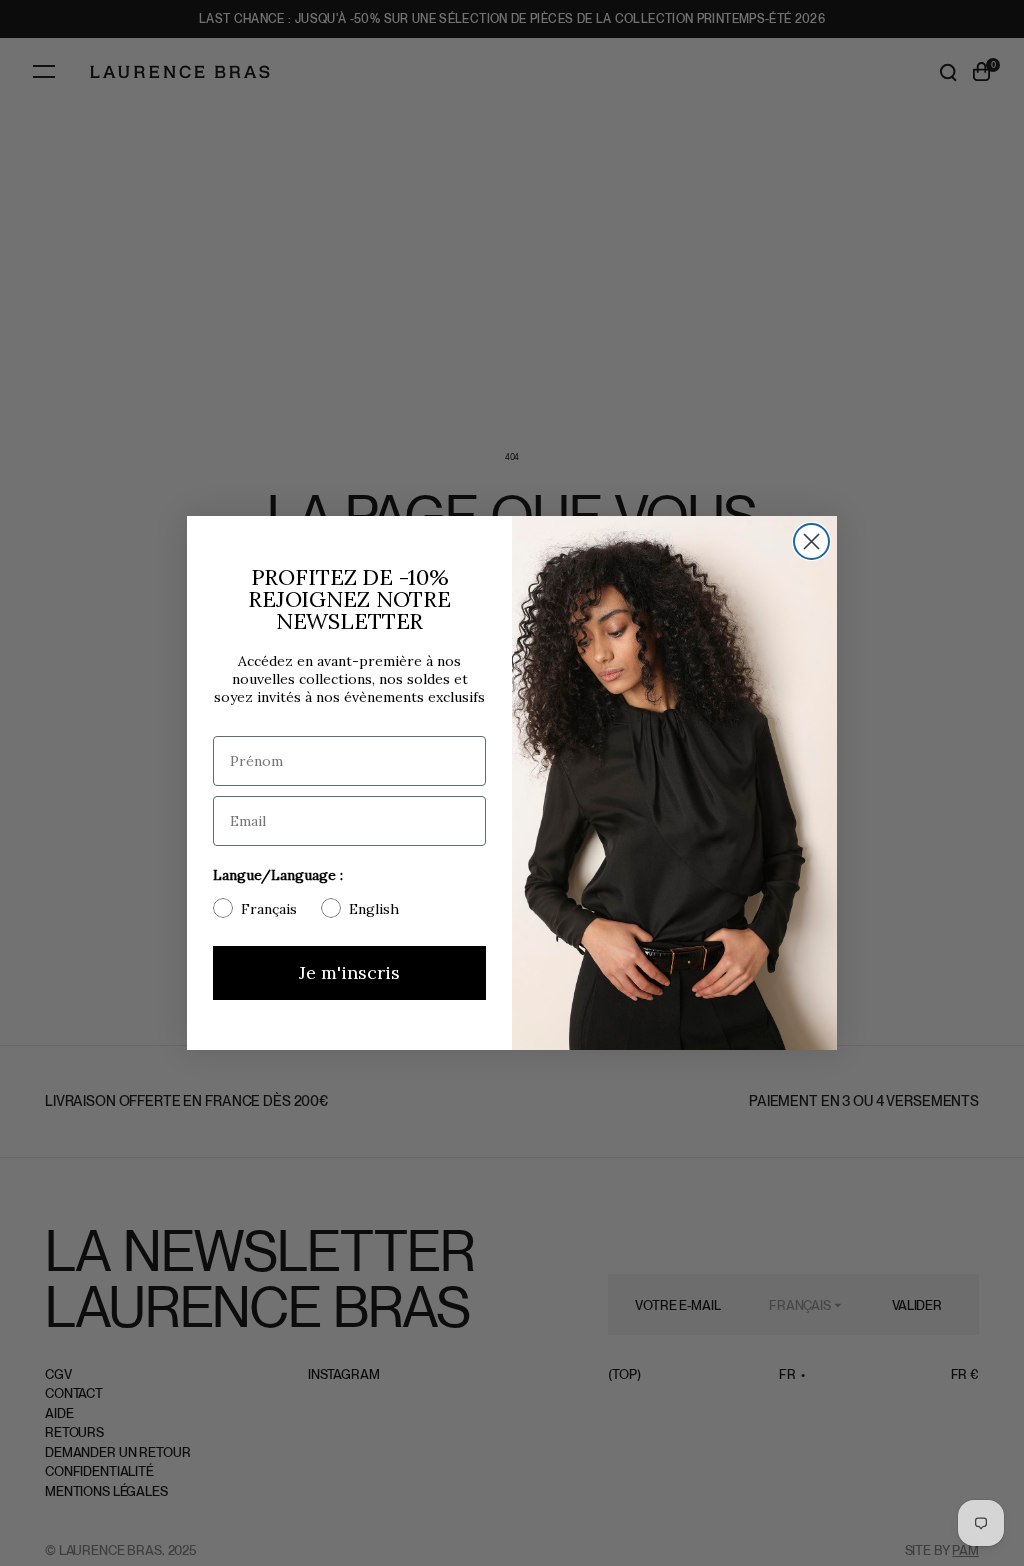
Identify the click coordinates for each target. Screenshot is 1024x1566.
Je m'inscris (349, 972)
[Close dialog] (811, 541)
